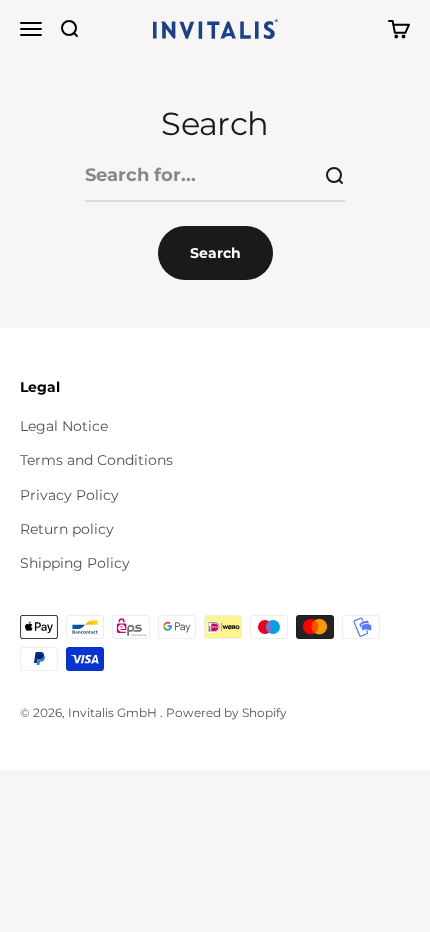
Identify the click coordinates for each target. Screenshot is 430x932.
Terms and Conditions (96, 460)
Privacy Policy (69, 495)
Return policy (67, 529)
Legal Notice (64, 426)
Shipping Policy (75, 563)
